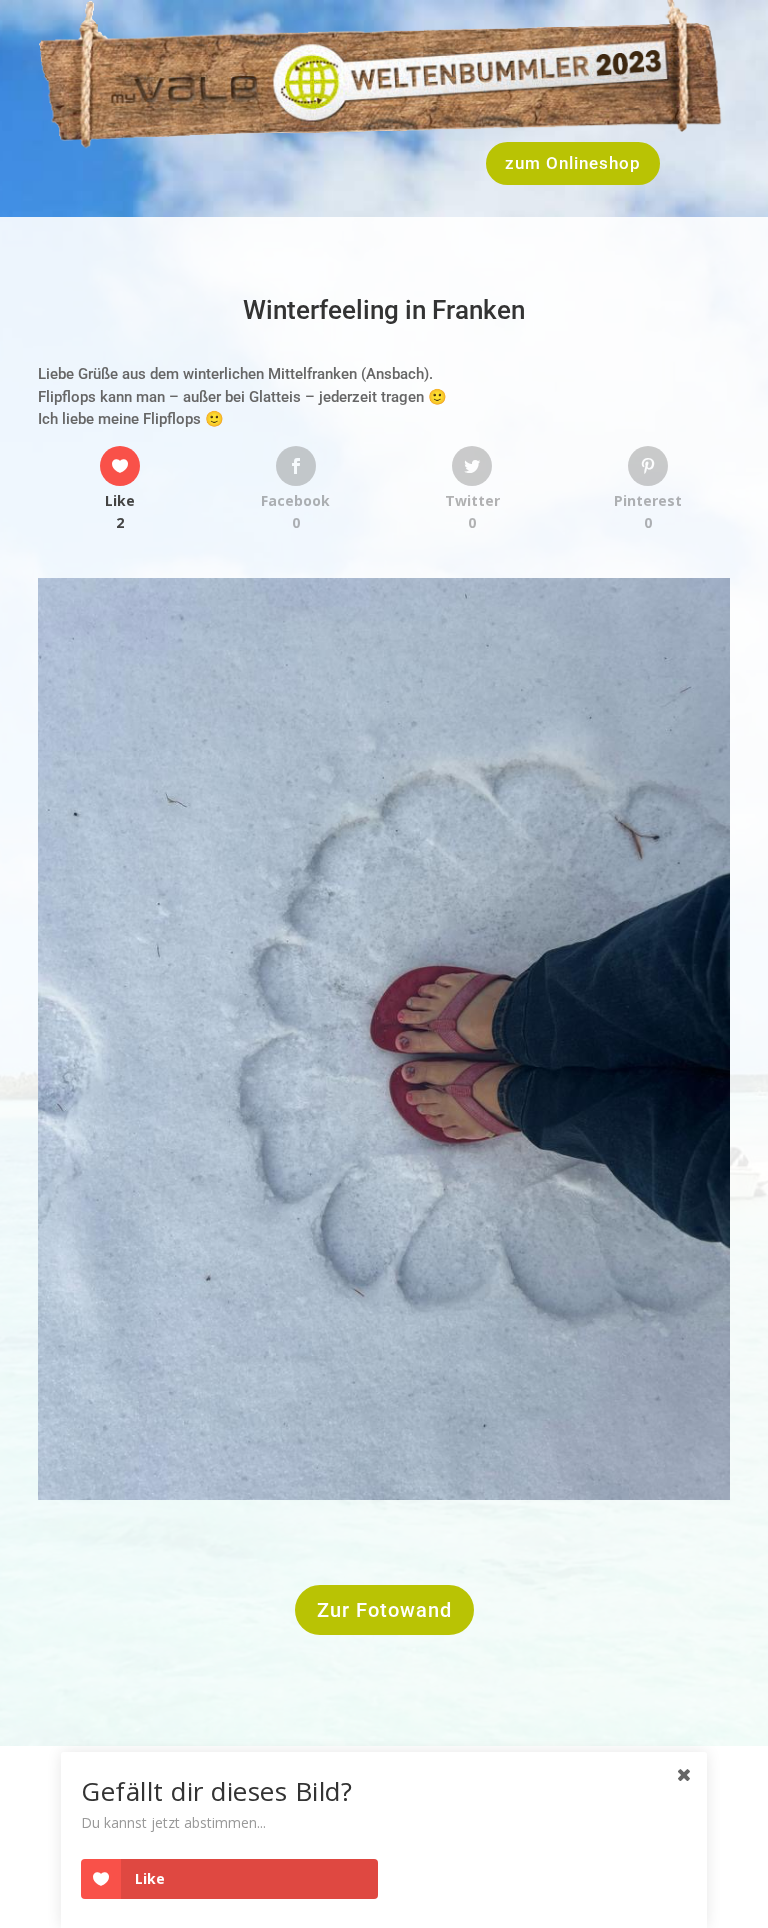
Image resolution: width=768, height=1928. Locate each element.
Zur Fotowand (384, 1610)
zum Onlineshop (573, 163)
